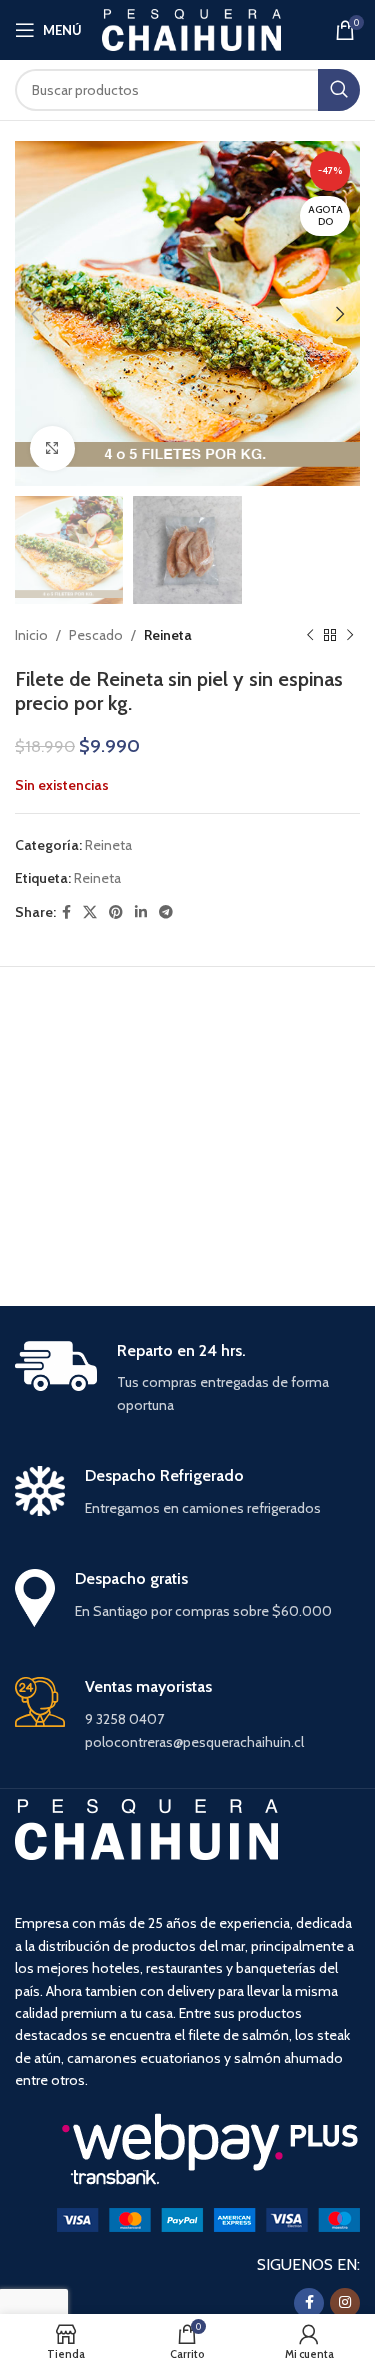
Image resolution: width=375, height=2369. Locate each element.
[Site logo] (191, 28)
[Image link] (208, 2218)
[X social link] (90, 912)
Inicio (31, 635)
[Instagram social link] (345, 2303)
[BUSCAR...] (339, 90)
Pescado (96, 635)
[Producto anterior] (310, 636)
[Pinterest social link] (116, 912)
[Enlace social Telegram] (166, 912)
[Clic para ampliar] (52, 448)
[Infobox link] (187, 1379)
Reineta (168, 635)
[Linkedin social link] (141, 912)
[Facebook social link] (66, 912)
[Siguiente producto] (350, 636)
